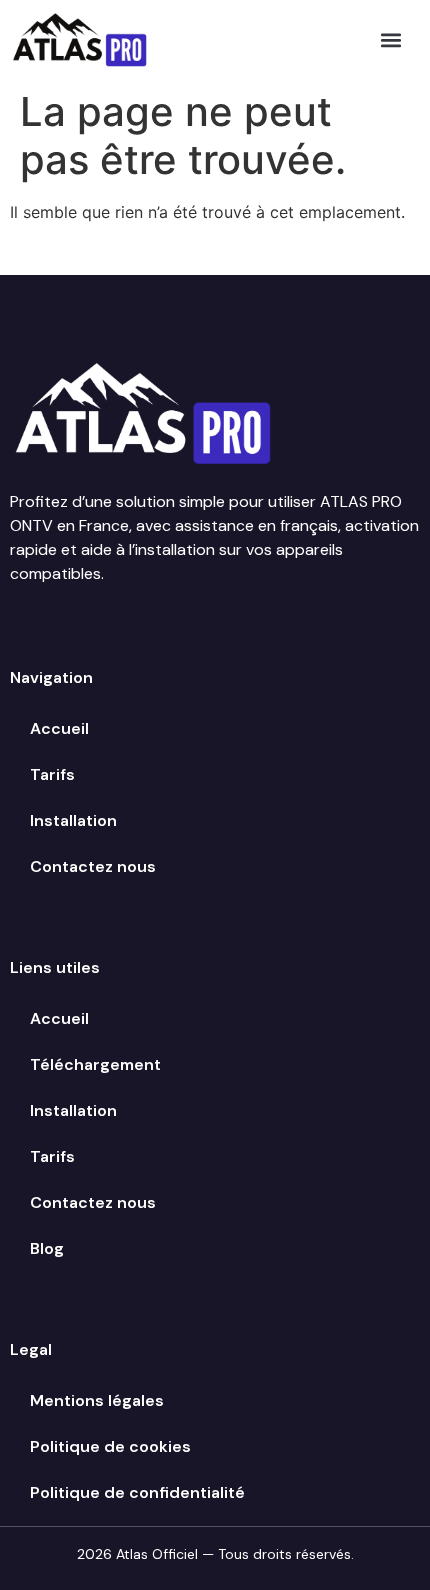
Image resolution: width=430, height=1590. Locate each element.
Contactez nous (93, 866)
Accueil (59, 728)
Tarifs (52, 774)
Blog (47, 1248)
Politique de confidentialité (137, 1492)
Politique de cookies (110, 1446)
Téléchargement (95, 1064)
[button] (391, 39)
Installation (73, 820)
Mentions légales (97, 1400)
